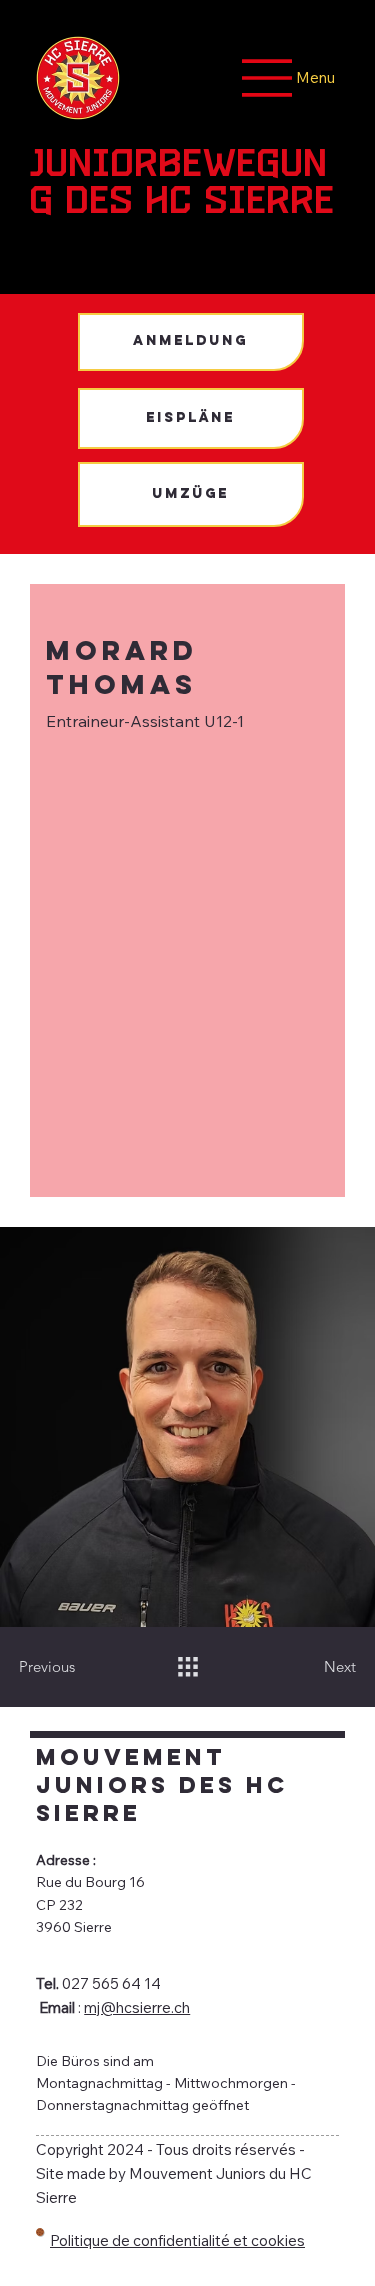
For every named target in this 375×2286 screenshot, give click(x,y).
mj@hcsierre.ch (137, 2007)
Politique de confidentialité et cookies (177, 2240)
